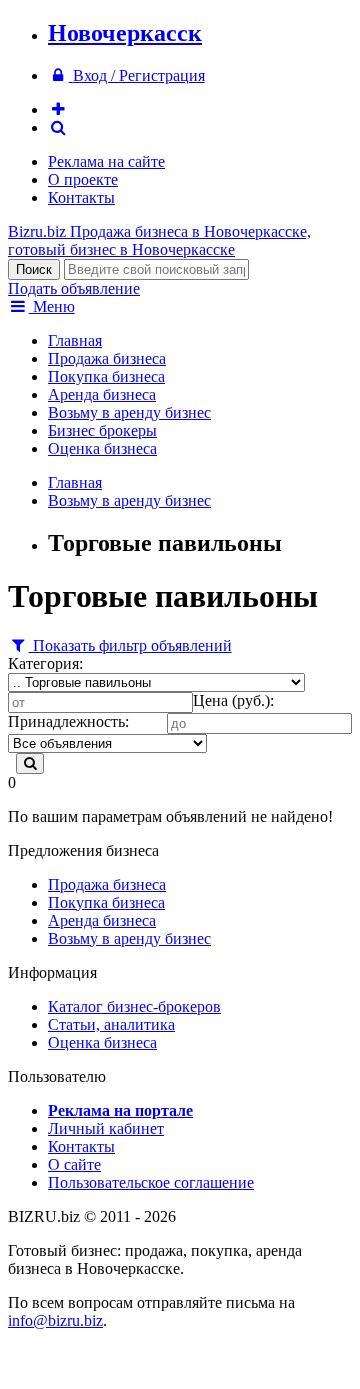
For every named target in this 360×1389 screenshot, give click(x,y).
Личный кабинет (106, 1128)
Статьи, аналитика (111, 1024)
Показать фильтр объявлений (130, 645)
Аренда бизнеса (102, 394)
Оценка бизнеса (102, 448)
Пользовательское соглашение (151, 1182)
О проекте (83, 179)
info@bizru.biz (55, 1320)
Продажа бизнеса (107, 358)
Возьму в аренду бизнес (129, 412)
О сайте (74, 1164)
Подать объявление (74, 288)
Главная (75, 340)
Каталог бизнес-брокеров (134, 1006)
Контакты (81, 197)
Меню (52, 306)
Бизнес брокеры (102, 430)
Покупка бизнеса (106, 376)
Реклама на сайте (106, 161)
